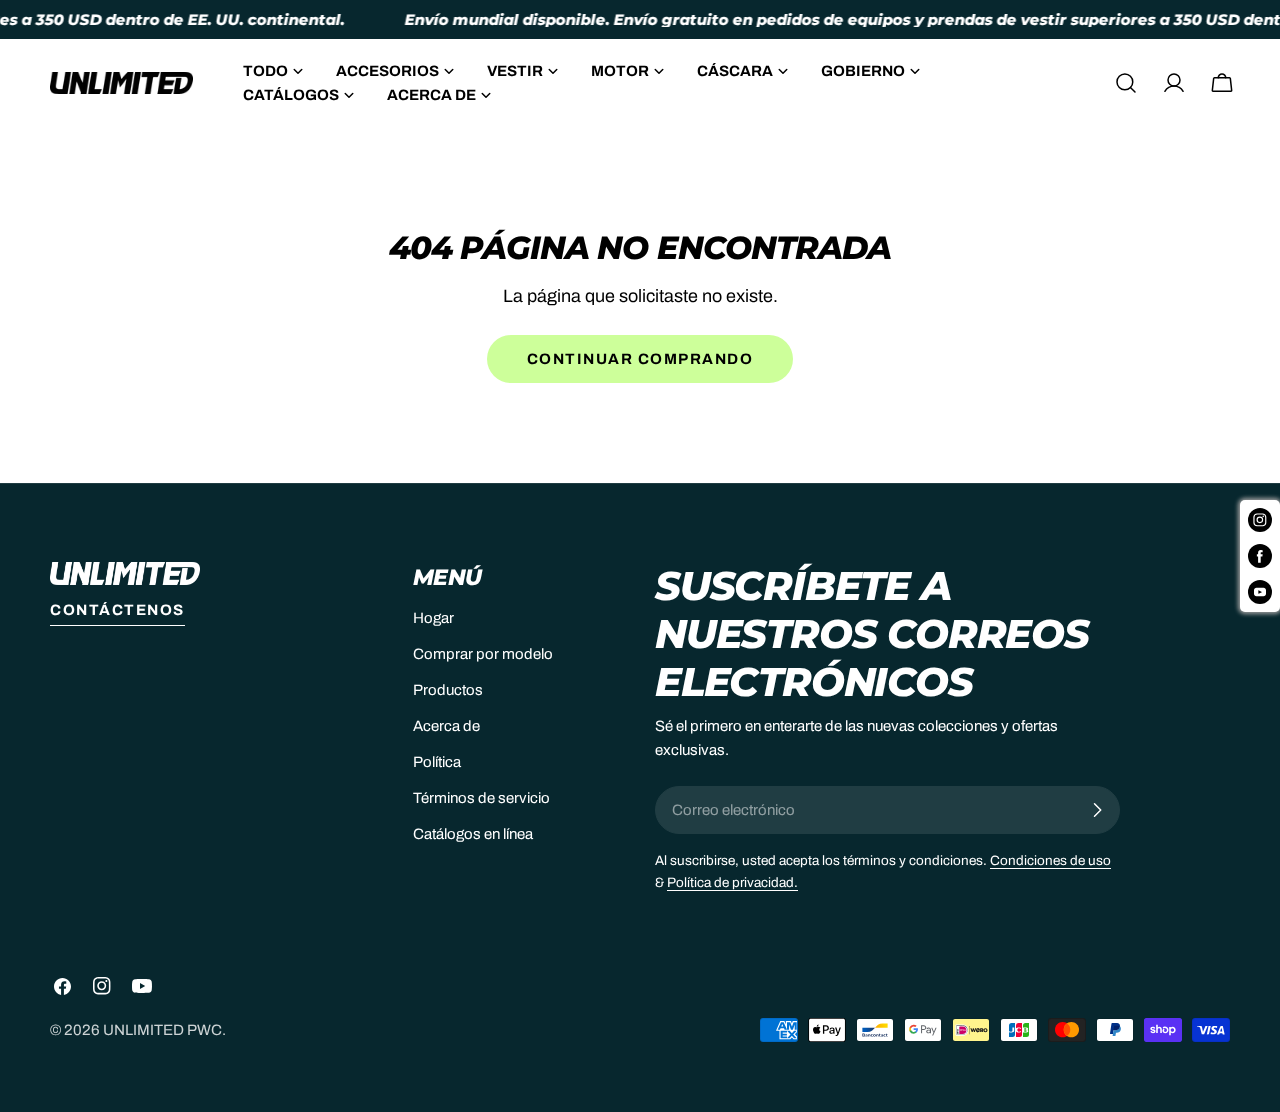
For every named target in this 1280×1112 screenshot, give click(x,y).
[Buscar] (1126, 83)
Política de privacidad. (732, 882)
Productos (448, 690)
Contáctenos (117, 610)
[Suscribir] (1097, 810)
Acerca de (446, 726)
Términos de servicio (481, 798)
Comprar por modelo (483, 654)
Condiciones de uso (1050, 860)
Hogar (433, 618)
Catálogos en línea (473, 834)
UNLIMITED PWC (162, 1030)
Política (437, 762)
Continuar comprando (640, 359)
